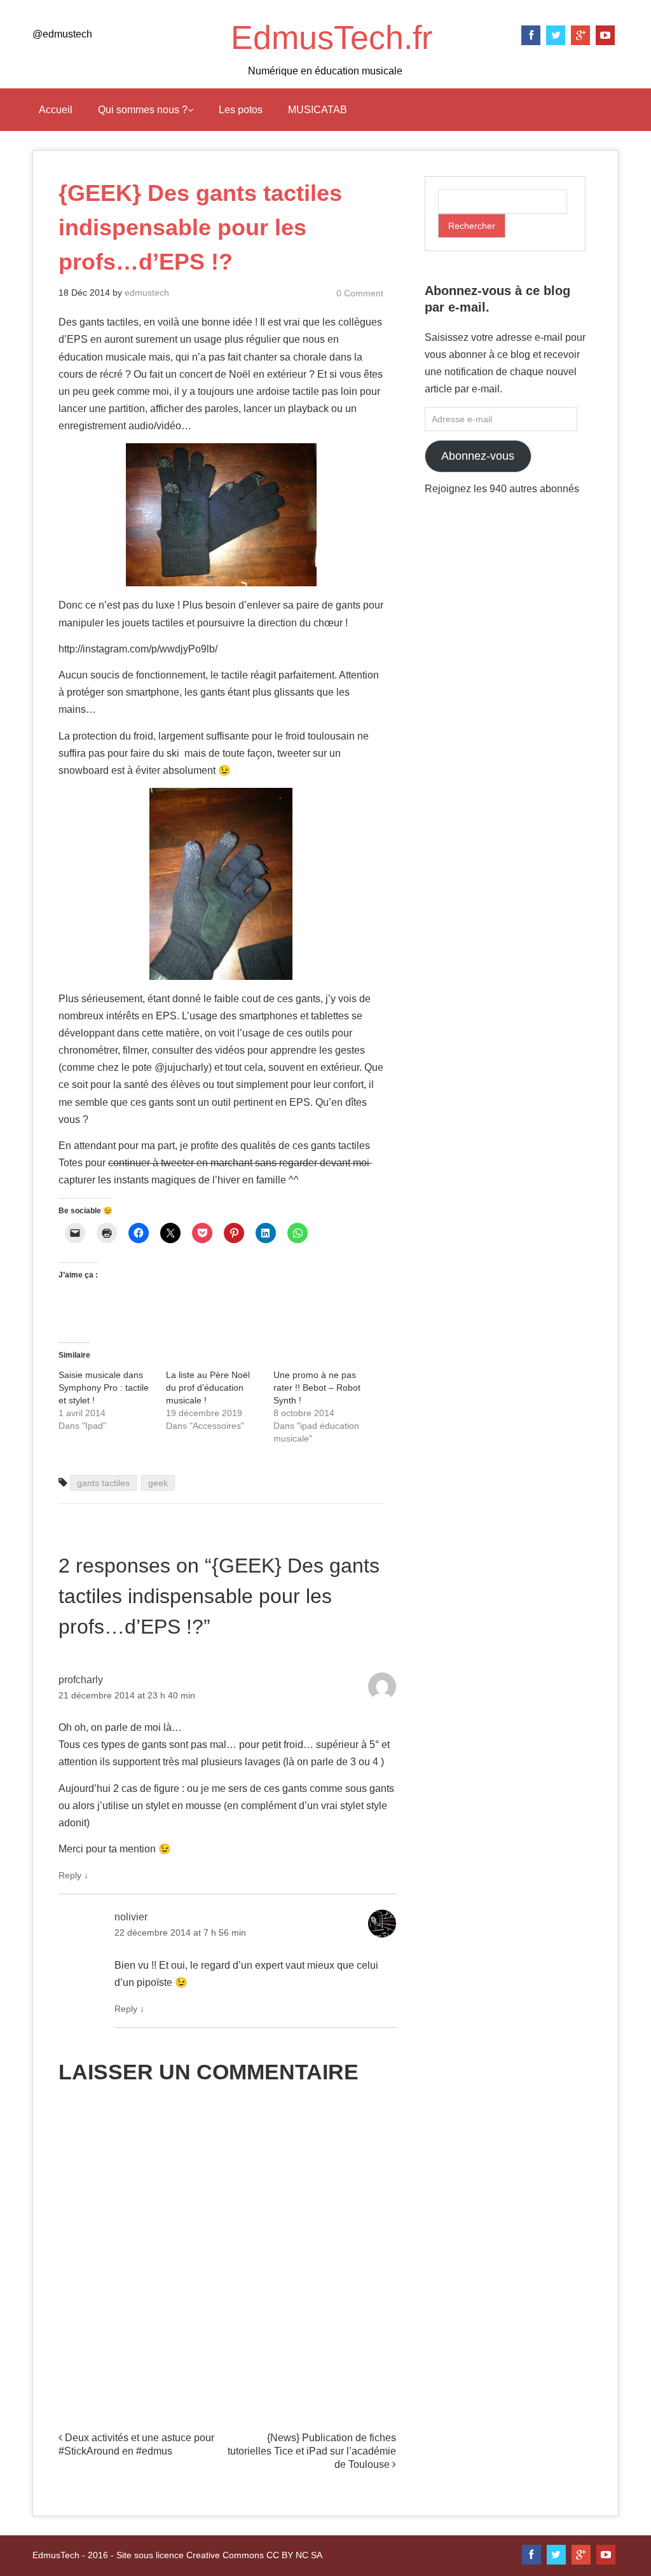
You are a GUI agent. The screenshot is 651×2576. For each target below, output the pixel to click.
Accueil (56, 110)
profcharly (81, 1680)
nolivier (131, 1917)
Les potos (241, 110)
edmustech (147, 293)
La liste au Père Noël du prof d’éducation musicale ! (208, 1388)
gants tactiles (103, 1483)
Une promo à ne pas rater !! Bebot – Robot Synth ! (317, 1388)
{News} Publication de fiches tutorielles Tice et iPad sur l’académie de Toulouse (312, 2451)
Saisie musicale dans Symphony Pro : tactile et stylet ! (104, 1388)
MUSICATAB (318, 110)
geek (158, 1483)
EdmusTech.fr (332, 38)
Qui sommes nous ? (143, 110)
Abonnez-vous (478, 456)
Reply (73, 1875)
